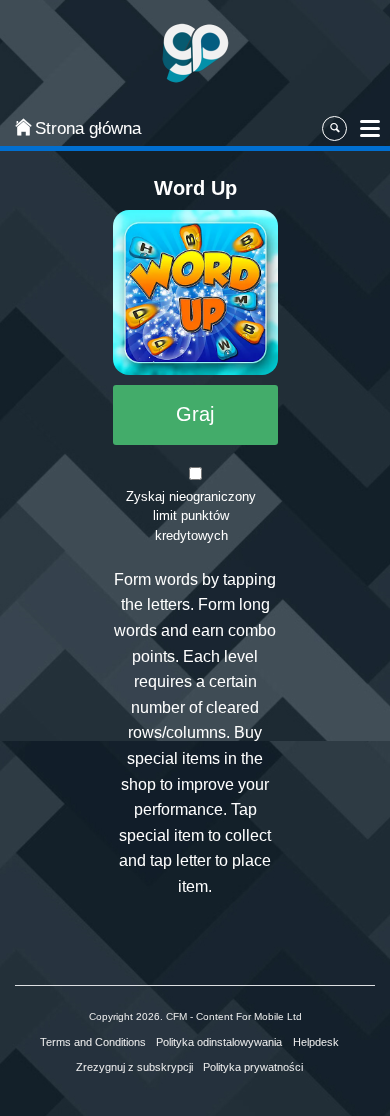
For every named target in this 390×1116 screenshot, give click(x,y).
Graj (195, 414)
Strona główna (76, 128)
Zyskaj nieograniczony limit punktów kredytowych (191, 516)
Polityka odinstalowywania (219, 1042)
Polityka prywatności (253, 1067)
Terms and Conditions (93, 1042)
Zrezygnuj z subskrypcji (134, 1067)
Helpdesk (316, 1042)
